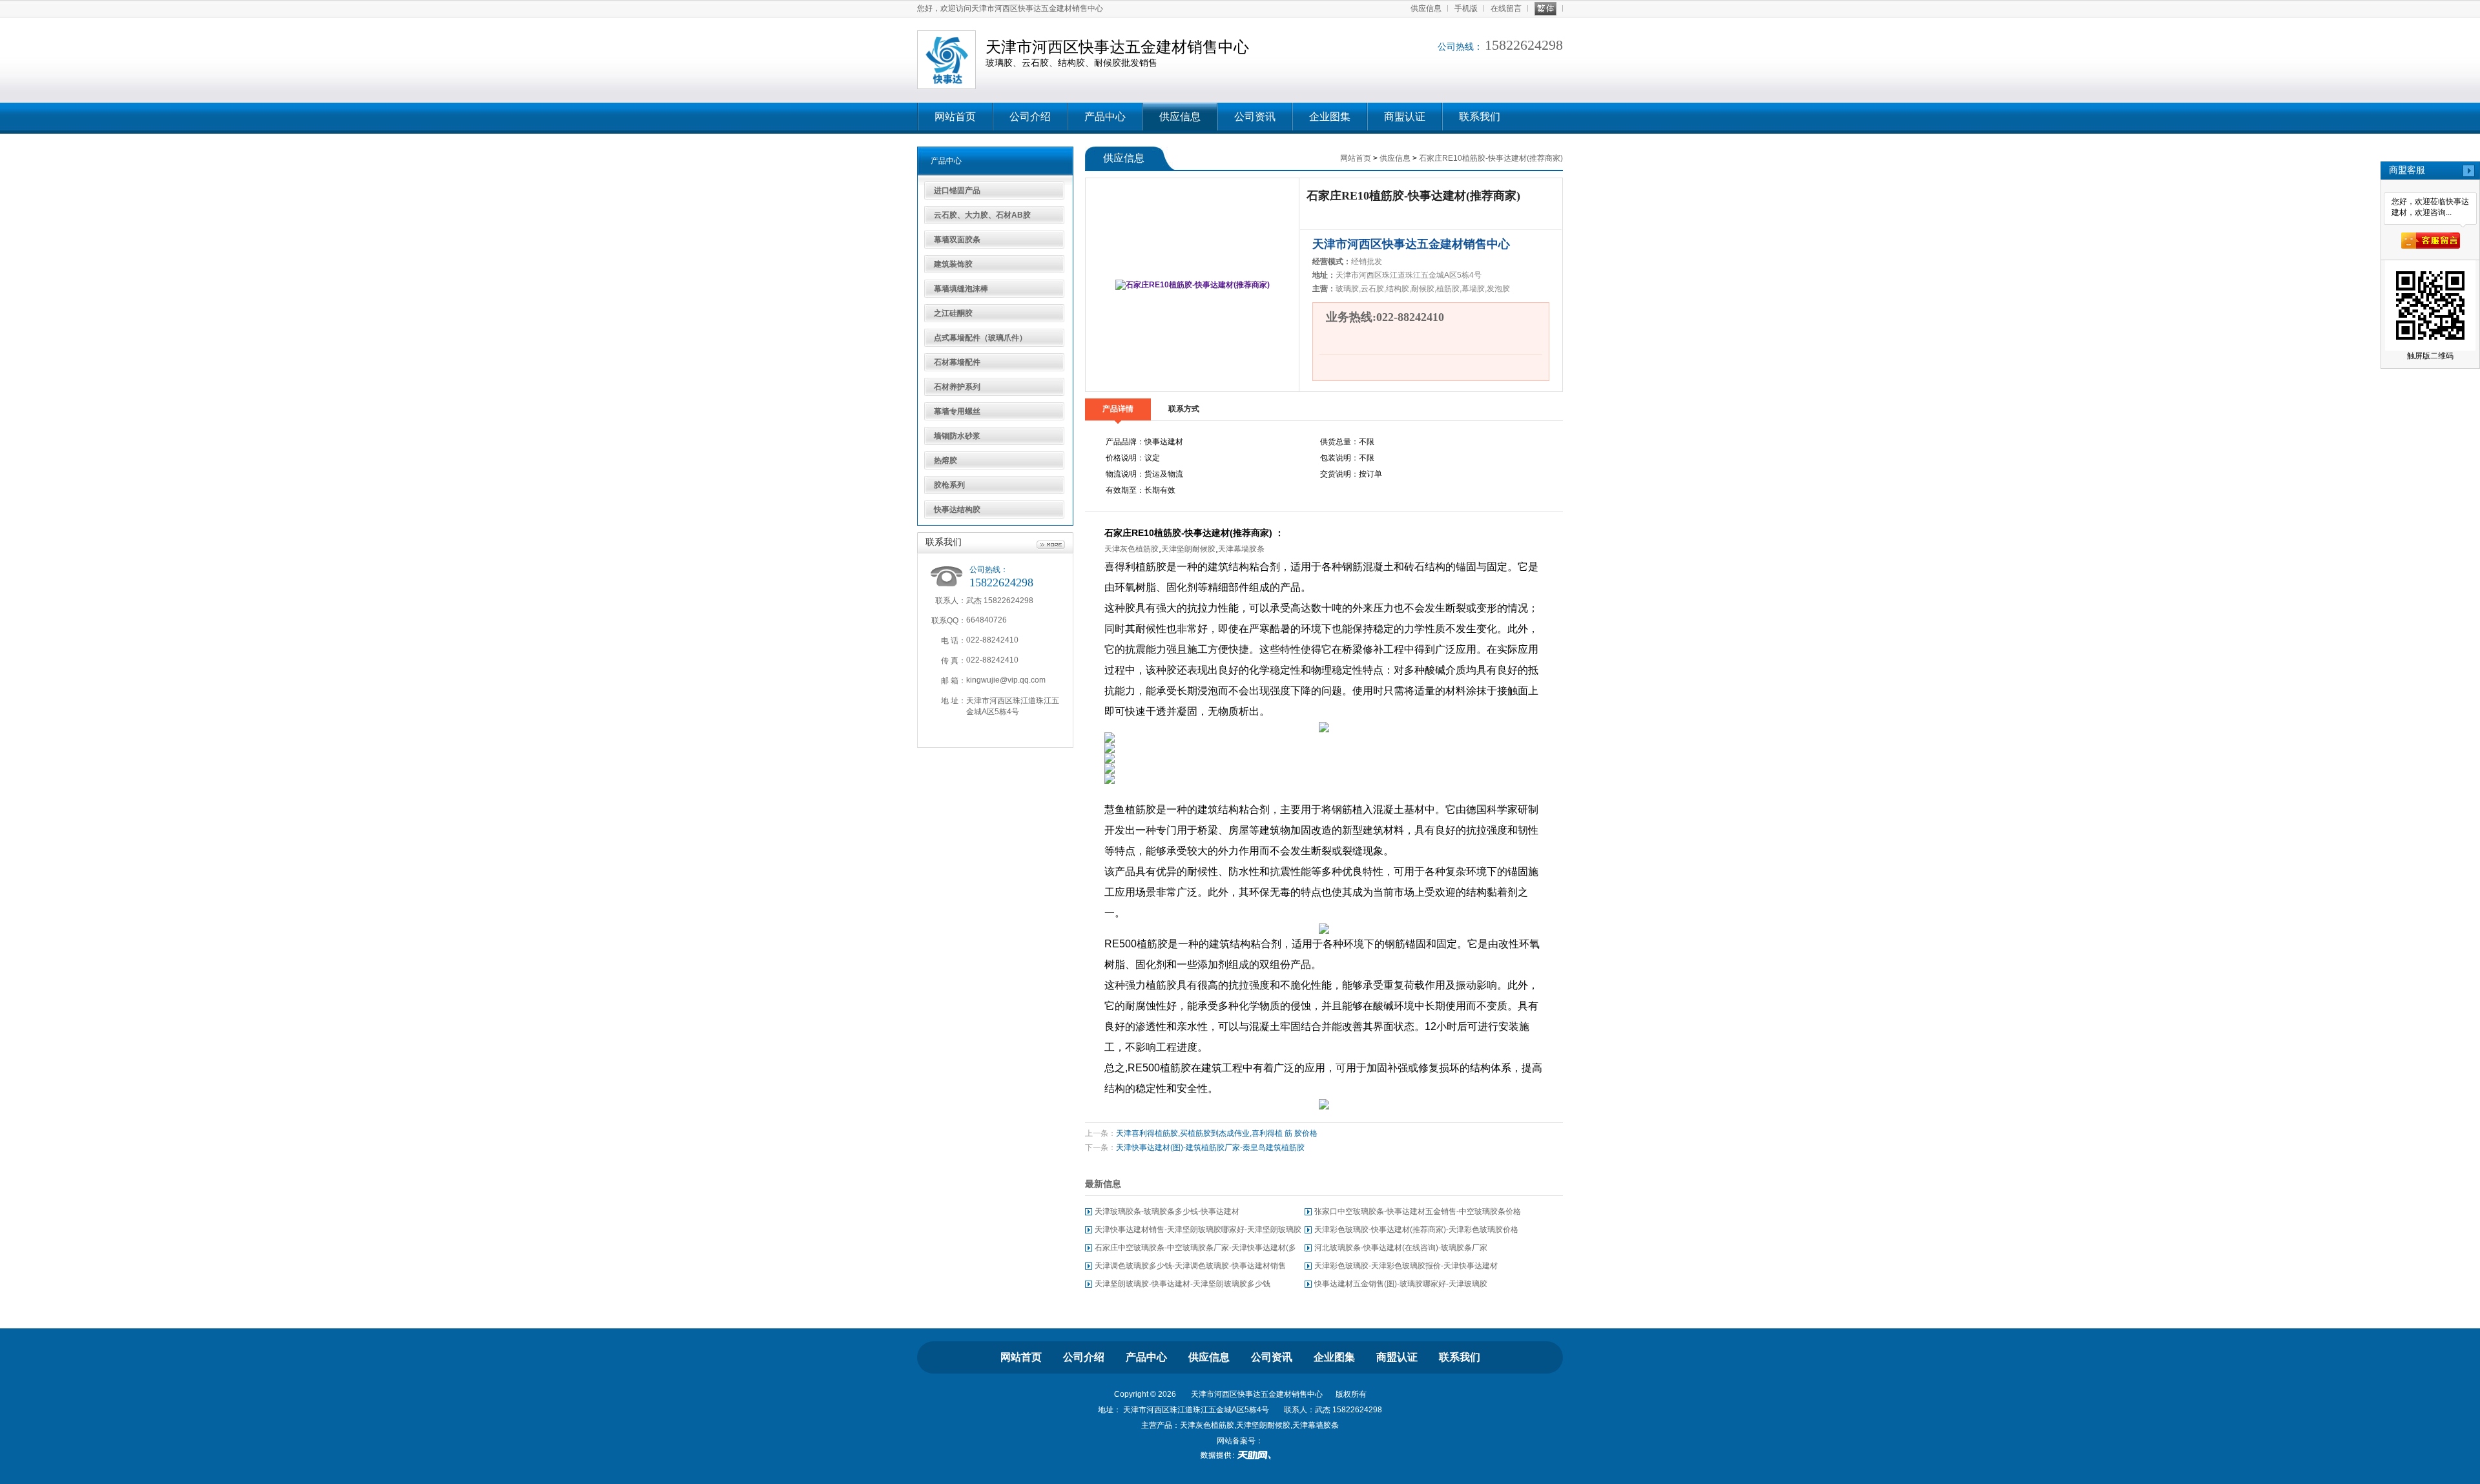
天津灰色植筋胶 (1131, 549)
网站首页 (955, 117)
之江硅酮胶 (953, 313)
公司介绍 (1030, 117)
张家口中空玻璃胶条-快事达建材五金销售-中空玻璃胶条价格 (1418, 1211)
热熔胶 (945, 460)
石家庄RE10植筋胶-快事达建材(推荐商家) (1491, 158)
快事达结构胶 (957, 510)
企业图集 (1330, 117)
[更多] (1051, 545)
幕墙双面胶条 (957, 240)
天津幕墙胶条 (1241, 549)
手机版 (1466, 8)
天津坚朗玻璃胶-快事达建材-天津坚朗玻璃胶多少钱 (1183, 1284)
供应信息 (1426, 8)
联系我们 (1480, 117)
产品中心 (1105, 117)
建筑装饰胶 (953, 264)
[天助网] (1240, 1455)
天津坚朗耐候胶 (1188, 549)
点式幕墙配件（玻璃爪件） (980, 338)
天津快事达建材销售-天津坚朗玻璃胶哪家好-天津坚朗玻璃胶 (1198, 1230)
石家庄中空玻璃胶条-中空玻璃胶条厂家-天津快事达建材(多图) (1195, 1250)
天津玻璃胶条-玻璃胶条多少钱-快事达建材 (1167, 1211)
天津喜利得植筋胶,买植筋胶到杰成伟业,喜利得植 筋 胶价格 (1217, 1133)
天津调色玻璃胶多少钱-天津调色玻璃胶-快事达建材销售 (1190, 1266)
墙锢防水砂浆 (957, 436)
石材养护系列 (957, 387)
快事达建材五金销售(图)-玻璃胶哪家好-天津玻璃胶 (1401, 1284)
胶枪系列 (949, 485)
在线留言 (1506, 8)
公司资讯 (1255, 117)
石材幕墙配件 (957, 362)
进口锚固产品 (957, 191)
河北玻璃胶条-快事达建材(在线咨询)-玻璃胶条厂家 (1401, 1248)
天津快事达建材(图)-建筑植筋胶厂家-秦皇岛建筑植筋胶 (1210, 1148)
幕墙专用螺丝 (957, 411)
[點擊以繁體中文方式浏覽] (1545, 9)
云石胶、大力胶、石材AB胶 (982, 215)
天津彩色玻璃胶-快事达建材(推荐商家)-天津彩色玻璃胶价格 (1416, 1230)
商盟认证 (1405, 117)
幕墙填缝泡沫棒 (961, 289)
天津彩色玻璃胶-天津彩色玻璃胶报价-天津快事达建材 (1406, 1266)
